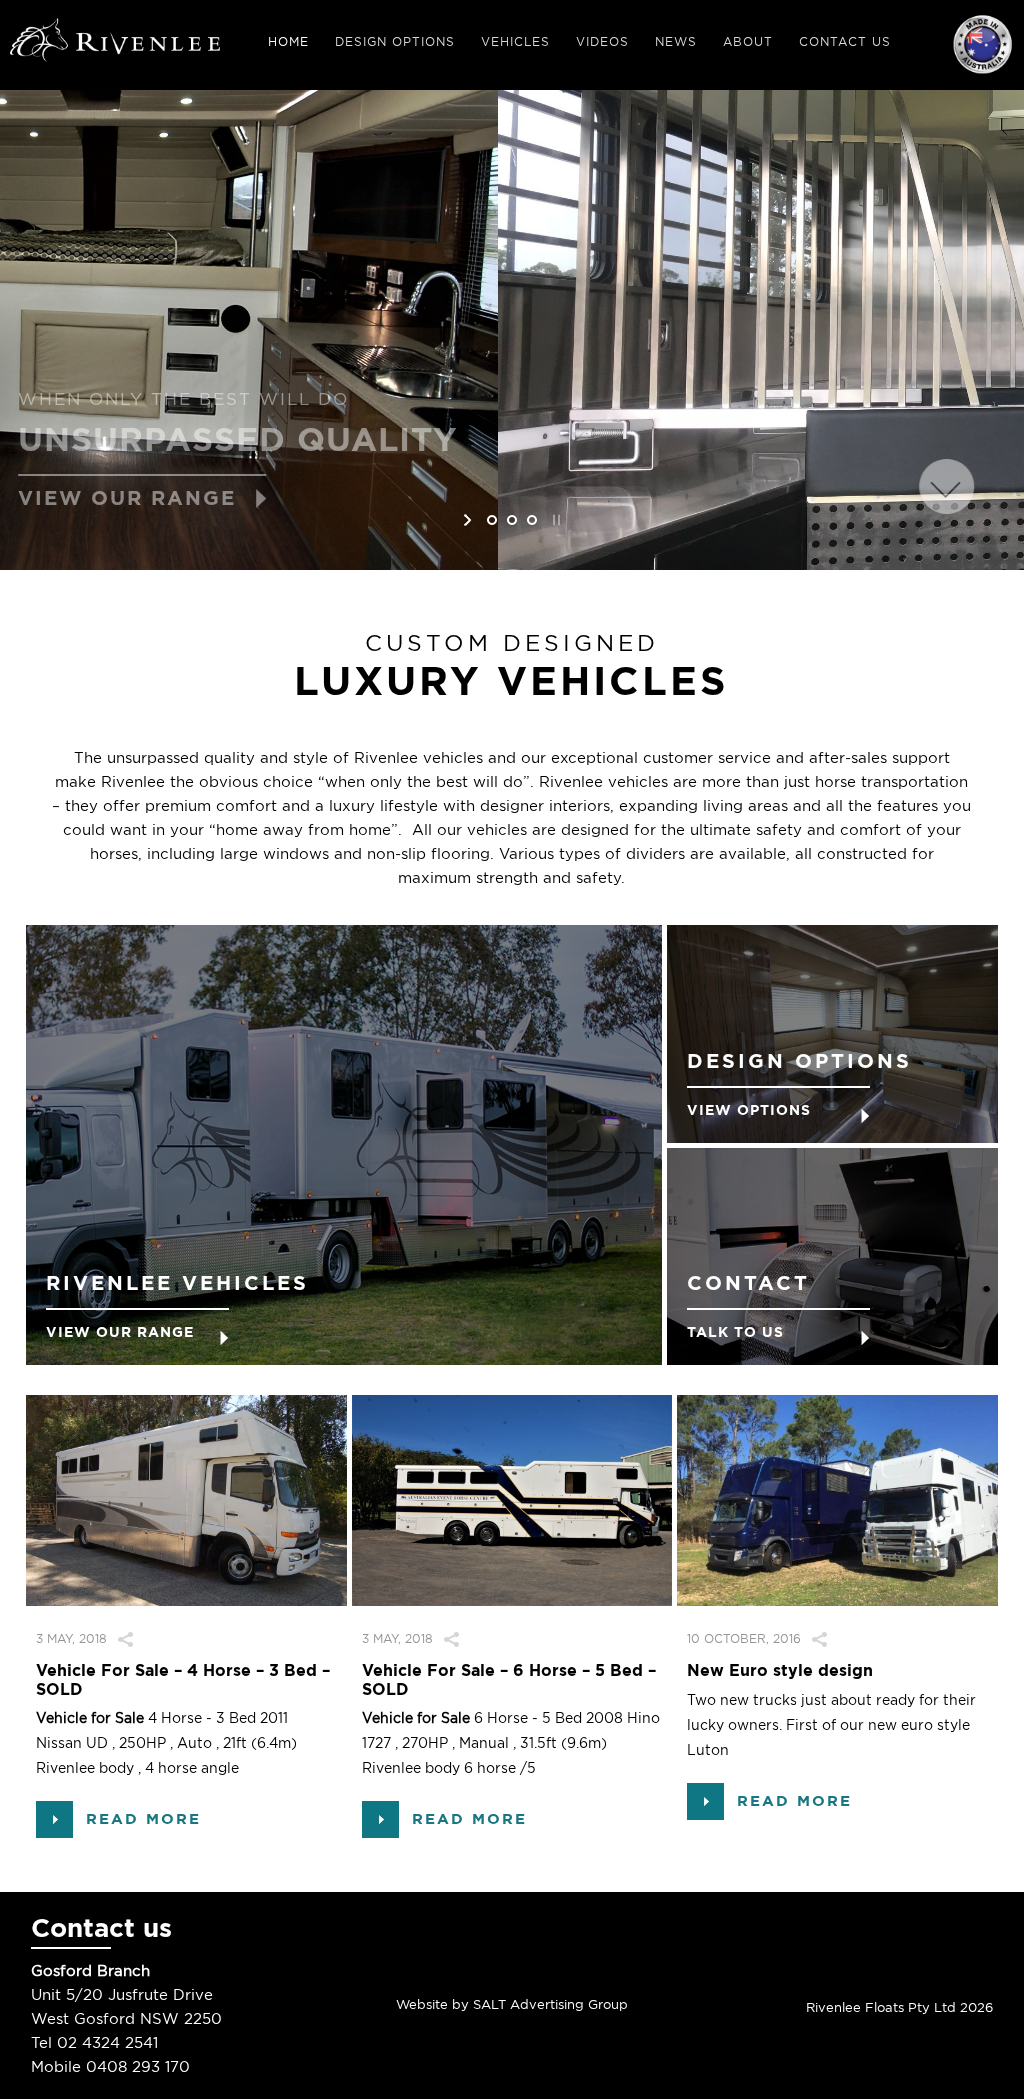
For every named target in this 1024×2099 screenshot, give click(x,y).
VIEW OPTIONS (749, 1110)
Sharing (153, 1638)
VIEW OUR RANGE (120, 1332)
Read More (143, 1819)
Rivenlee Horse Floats (115, 43)
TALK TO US (735, 1332)
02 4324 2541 (107, 2043)
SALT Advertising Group (548, 2004)
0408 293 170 (138, 2067)
